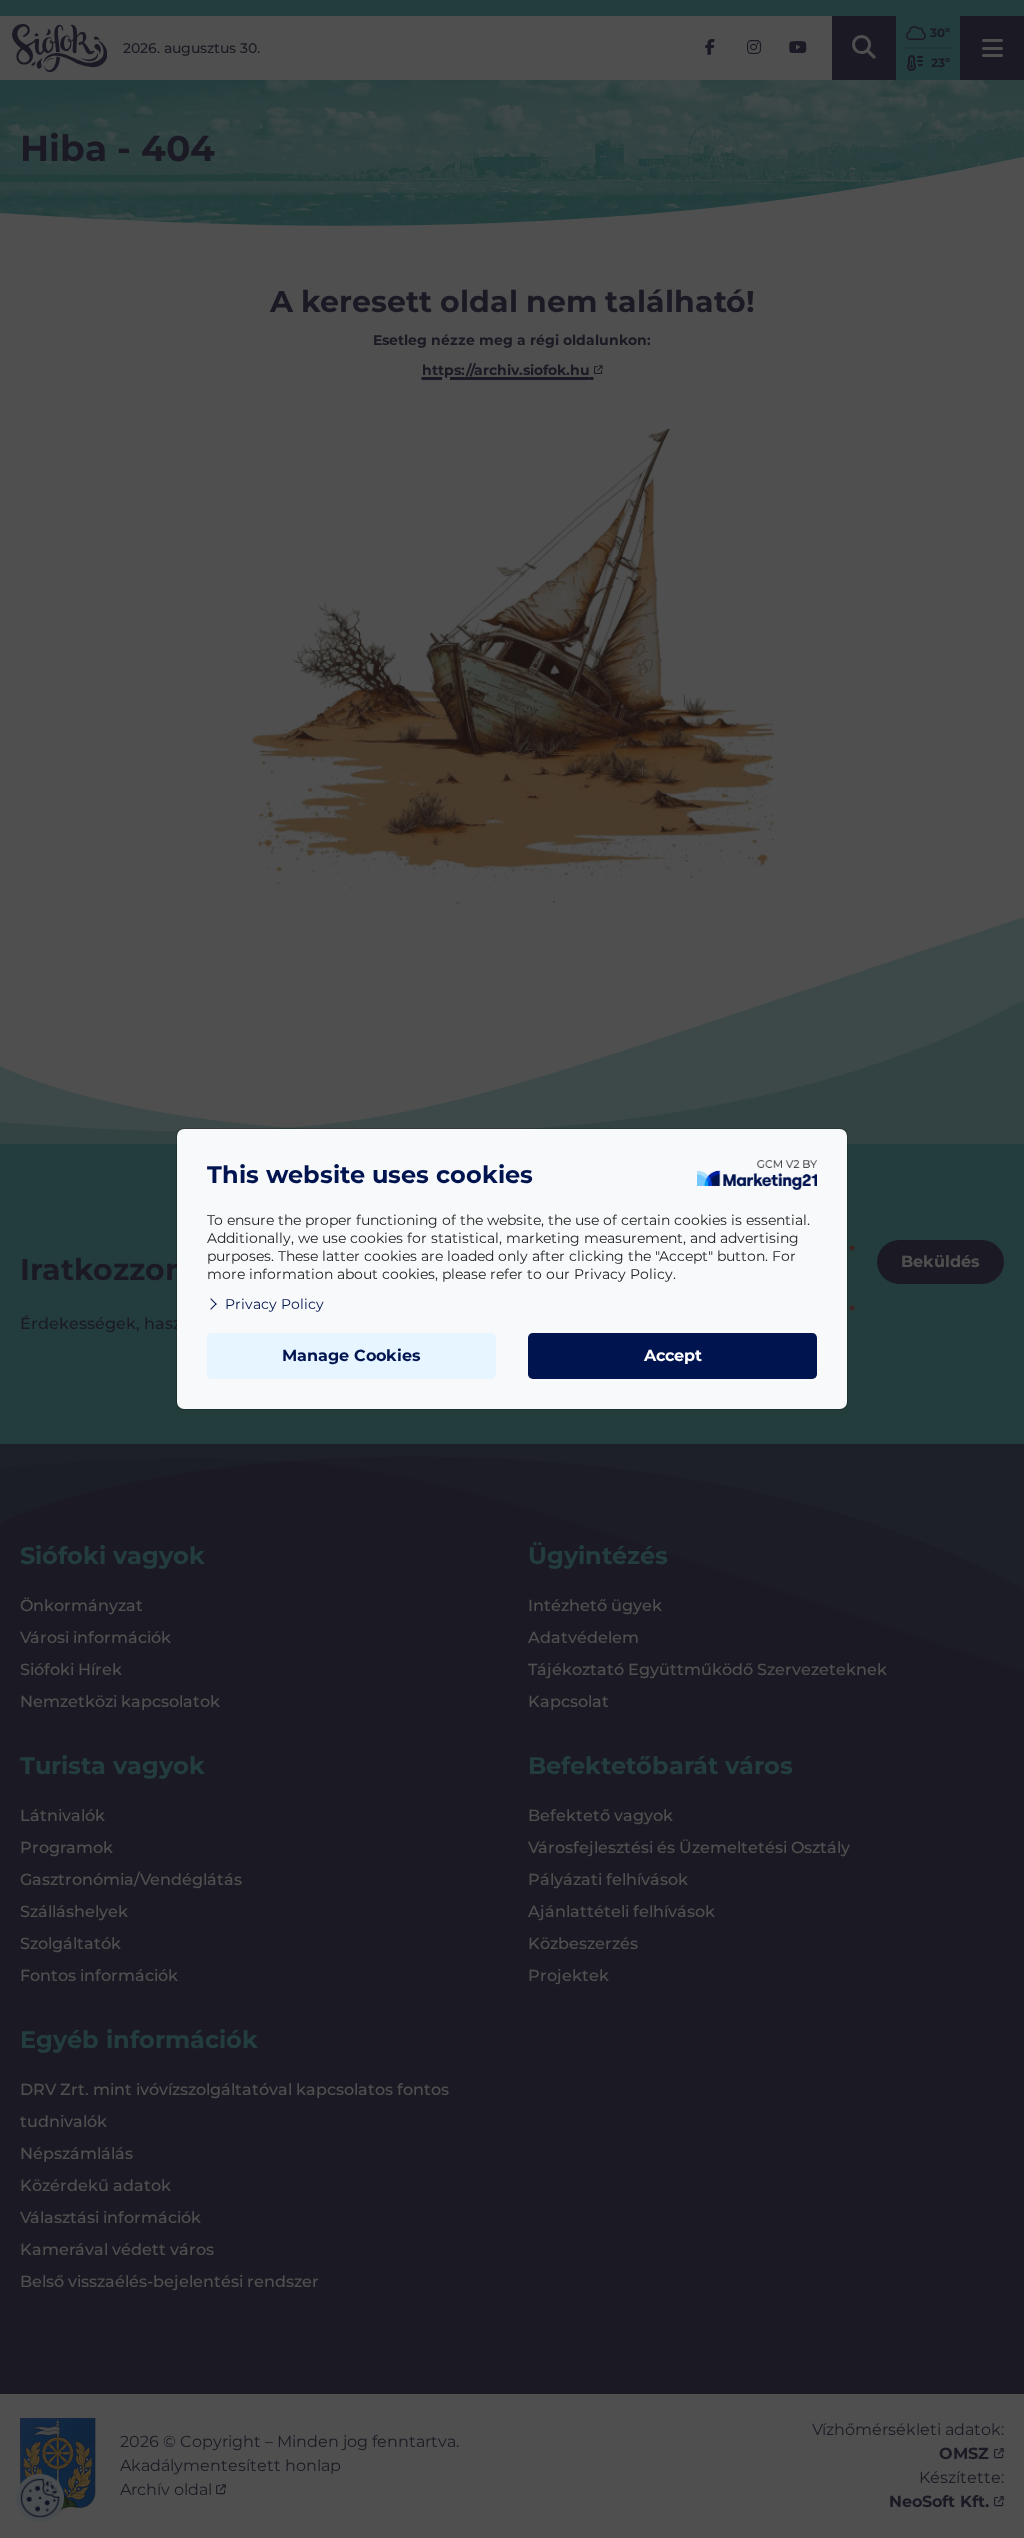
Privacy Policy (274, 1304)
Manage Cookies (351, 1355)
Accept (673, 1355)
